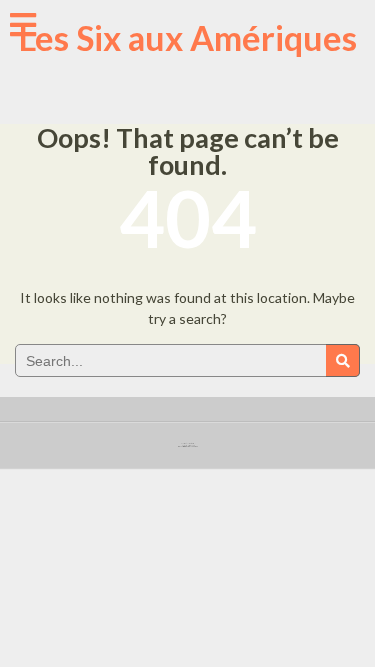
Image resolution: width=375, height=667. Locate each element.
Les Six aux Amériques (188, 37)
